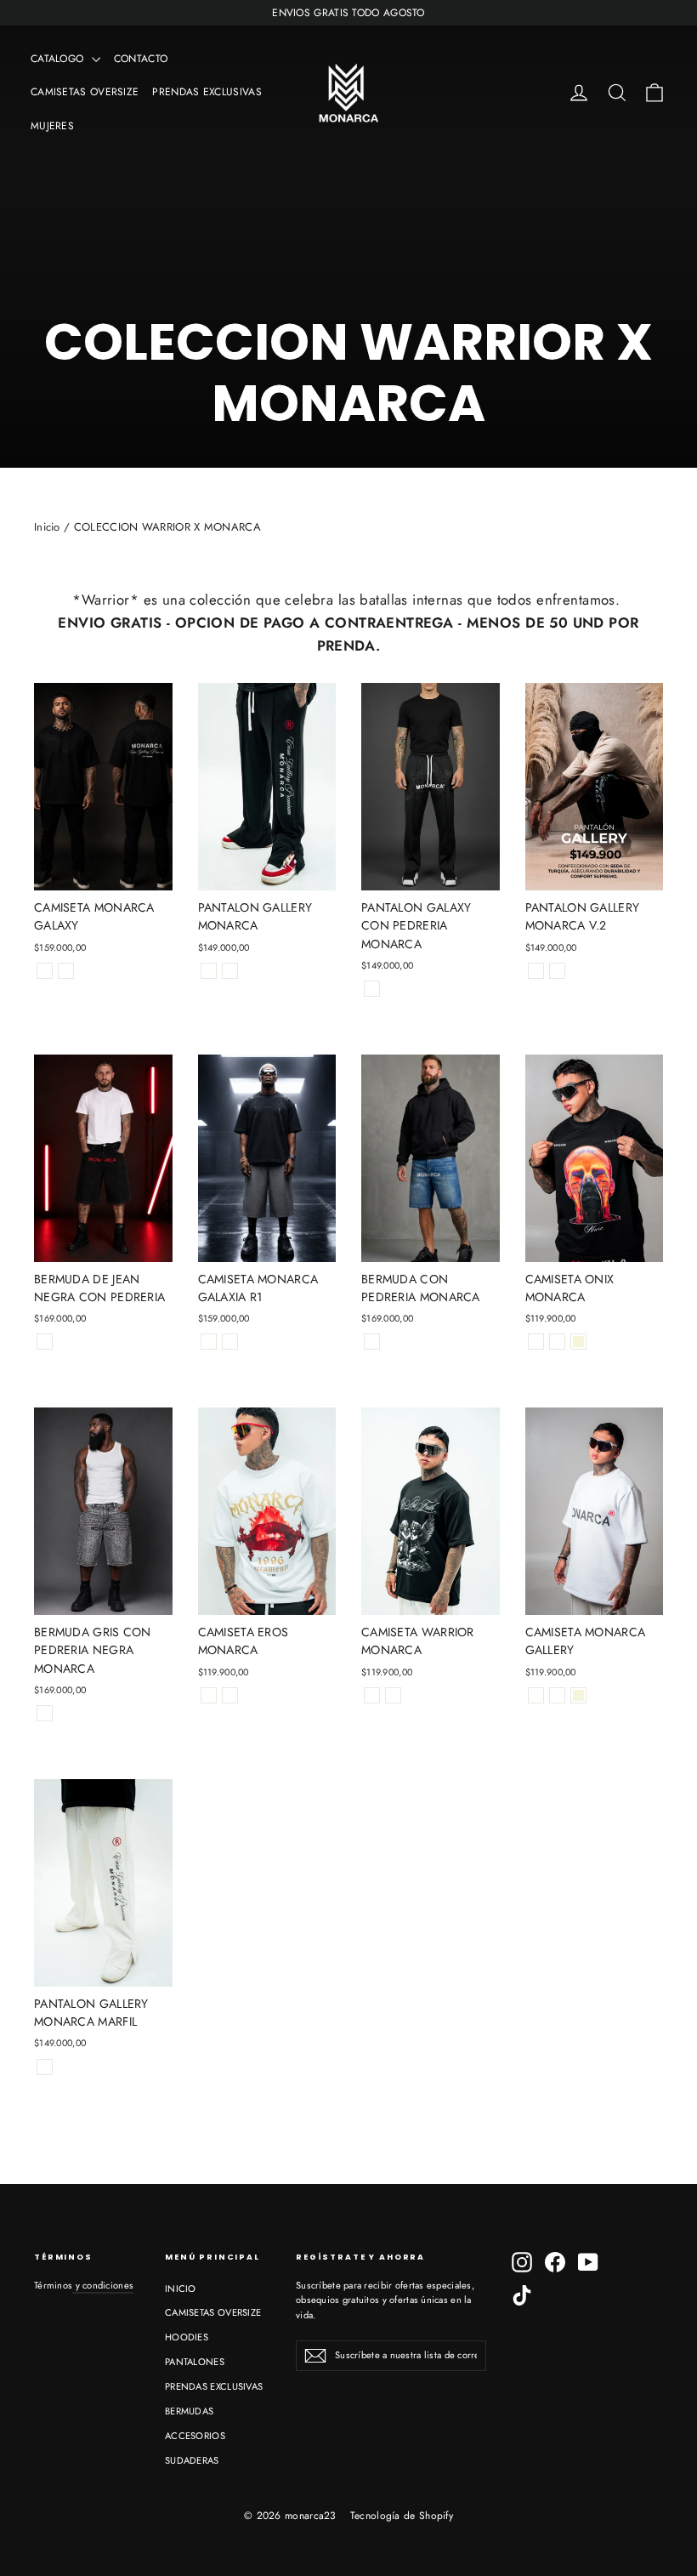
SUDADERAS (192, 2460)
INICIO (181, 2289)
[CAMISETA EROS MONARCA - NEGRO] (209, 1695)
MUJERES (52, 126)
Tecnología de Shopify (402, 2516)
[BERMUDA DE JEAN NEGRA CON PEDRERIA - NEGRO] (45, 1342)
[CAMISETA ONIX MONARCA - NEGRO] (536, 1342)
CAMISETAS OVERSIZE (85, 92)
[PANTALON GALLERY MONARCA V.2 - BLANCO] (557, 971)
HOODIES (187, 2337)
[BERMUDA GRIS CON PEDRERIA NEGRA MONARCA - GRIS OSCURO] (45, 1713)
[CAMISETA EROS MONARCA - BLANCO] (230, 1695)
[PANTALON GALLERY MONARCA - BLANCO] (230, 971)
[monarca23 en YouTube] (588, 2262)
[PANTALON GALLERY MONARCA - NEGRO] (209, 971)
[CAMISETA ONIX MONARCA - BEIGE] (578, 1342)
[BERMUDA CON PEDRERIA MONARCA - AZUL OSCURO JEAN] (372, 1342)
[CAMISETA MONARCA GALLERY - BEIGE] (578, 1695)
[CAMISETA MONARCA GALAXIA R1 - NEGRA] (209, 1342)
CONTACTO (141, 59)
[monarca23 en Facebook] (555, 2262)
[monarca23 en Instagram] (522, 2262)
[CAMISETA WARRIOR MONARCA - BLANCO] (393, 1695)
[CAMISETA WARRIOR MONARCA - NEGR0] (372, 1695)
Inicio (47, 527)
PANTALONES (195, 2362)
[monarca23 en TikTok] (522, 2295)
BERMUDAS (189, 2411)
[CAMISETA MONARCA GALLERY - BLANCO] (557, 1695)
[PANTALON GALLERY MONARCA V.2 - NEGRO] (536, 971)
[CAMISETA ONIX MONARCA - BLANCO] (557, 1342)
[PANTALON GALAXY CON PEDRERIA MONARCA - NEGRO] (372, 989)
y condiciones (103, 2285)
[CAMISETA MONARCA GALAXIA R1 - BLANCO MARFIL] (230, 1342)
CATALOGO (59, 59)
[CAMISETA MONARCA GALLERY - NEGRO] (536, 1695)
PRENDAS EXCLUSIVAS (207, 92)
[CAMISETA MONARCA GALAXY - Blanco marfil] (66, 971)
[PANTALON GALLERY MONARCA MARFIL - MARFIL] (45, 2067)
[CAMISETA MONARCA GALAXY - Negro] (45, 971)
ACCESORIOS (195, 2436)
